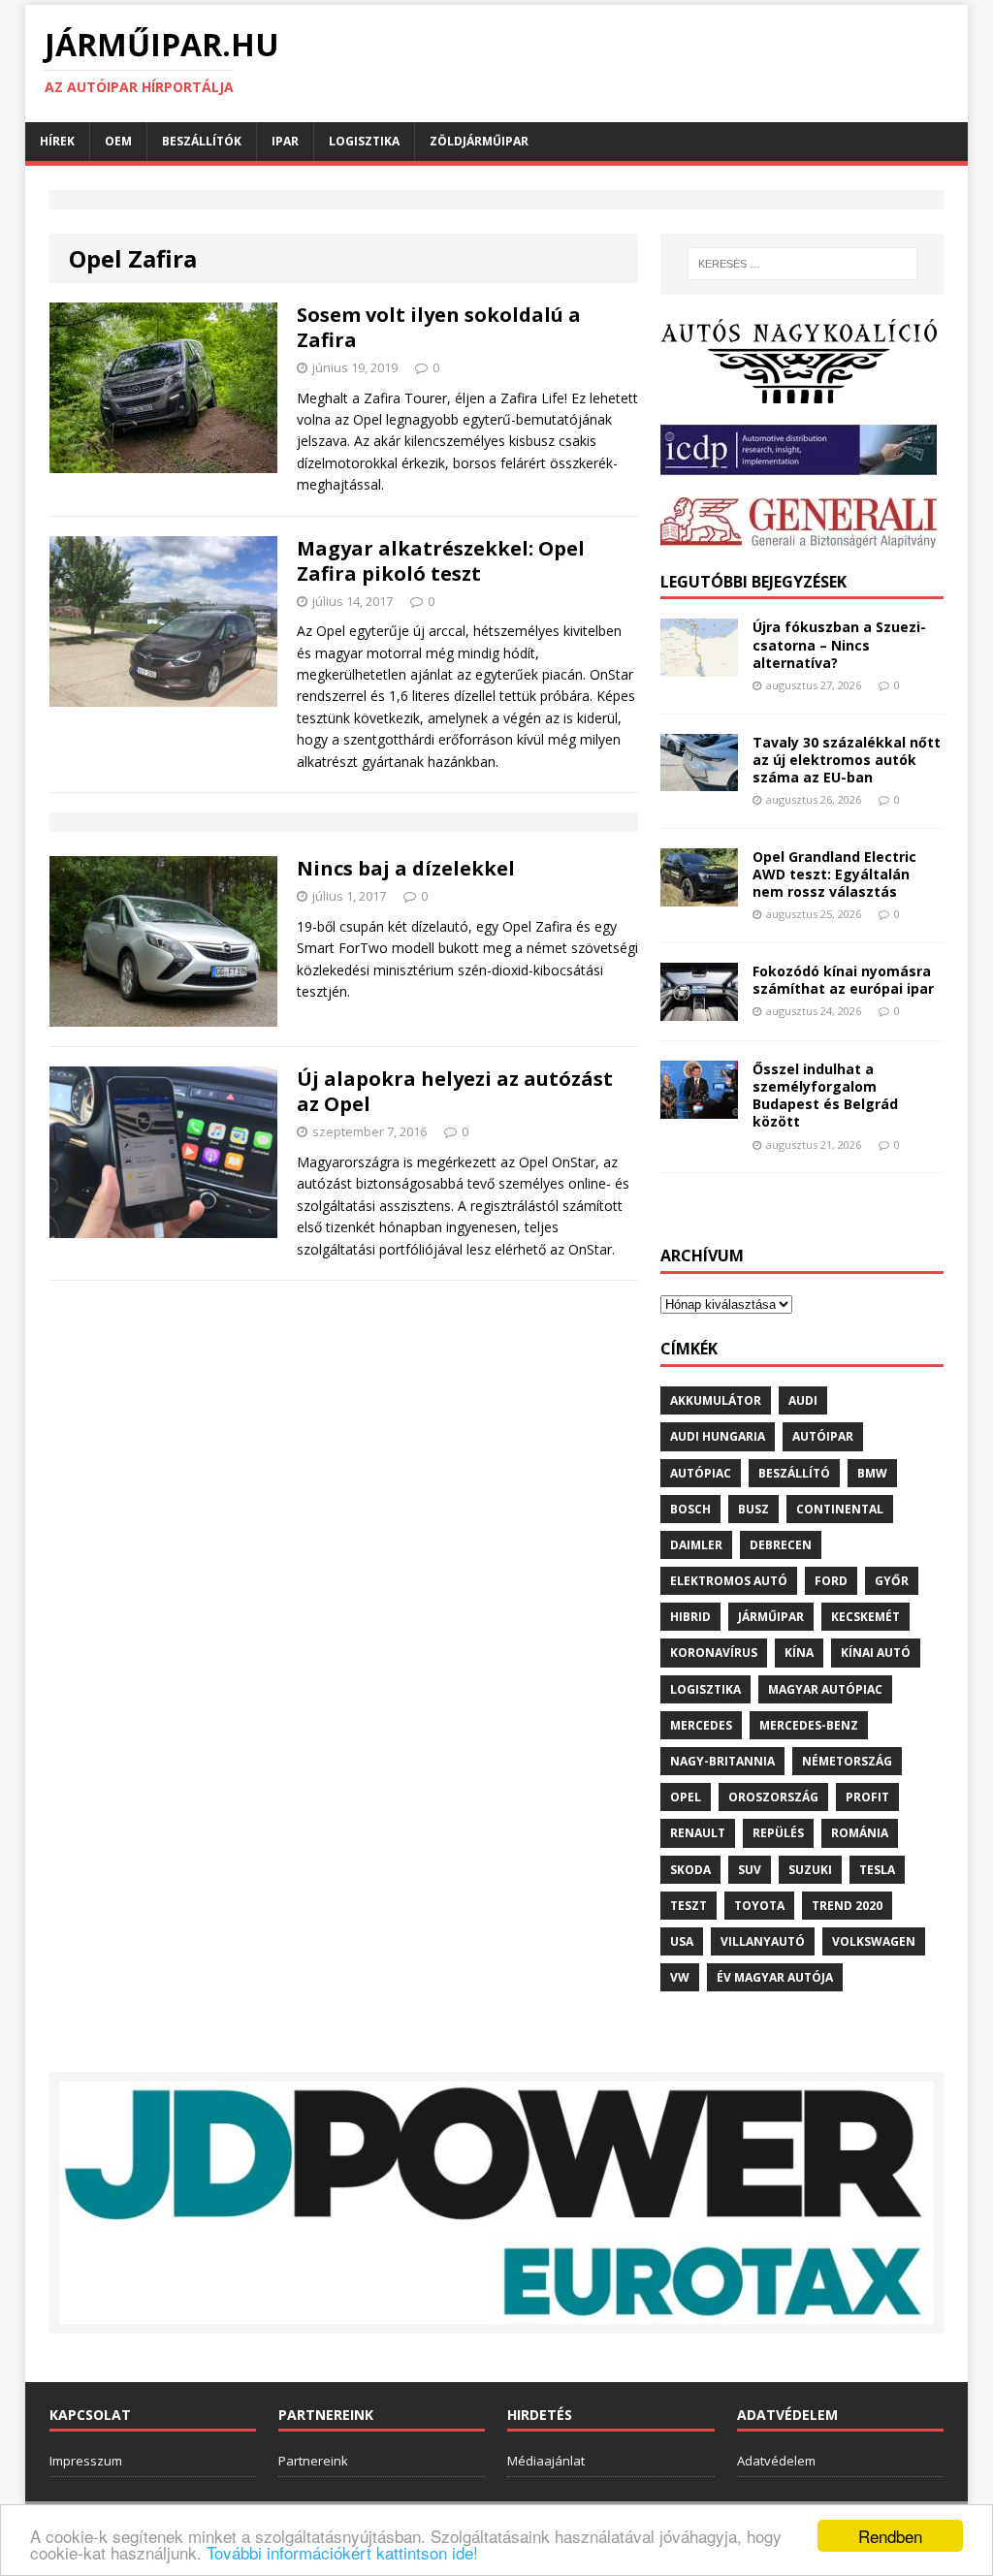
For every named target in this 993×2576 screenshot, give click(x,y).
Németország (847, 1761)
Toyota (759, 1906)
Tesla (877, 1870)
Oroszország (773, 1797)
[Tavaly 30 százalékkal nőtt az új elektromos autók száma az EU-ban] (699, 780)
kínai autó (876, 1653)
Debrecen (781, 1545)
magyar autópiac (825, 1689)
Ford (831, 1581)
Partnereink (313, 2461)
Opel (686, 1797)
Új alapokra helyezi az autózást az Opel (455, 1091)
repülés (778, 1833)
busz (753, 1509)
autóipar (823, 1436)
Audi (803, 1400)
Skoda (690, 1870)
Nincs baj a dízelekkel (406, 868)
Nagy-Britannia (722, 1761)
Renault (698, 1833)
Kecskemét (865, 1617)
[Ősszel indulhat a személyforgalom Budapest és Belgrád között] (699, 1107)
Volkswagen (874, 1941)
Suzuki (810, 1870)
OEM (118, 141)
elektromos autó (729, 1581)
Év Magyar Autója (775, 1977)
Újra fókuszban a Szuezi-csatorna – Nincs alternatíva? (839, 644)
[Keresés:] (802, 264)
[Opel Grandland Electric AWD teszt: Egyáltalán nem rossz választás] (699, 894)
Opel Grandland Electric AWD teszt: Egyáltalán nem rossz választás (834, 874)
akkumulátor (716, 1400)
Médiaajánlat (546, 2461)
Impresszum (86, 2461)
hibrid (690, 1617)
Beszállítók (202, 141)
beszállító (794, 1473)
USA (682, 1941)
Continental (840, 1509)
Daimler (696, 1545)
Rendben (890, 2536)
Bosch (690, 1509)
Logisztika (364, 141)
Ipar (285, 141)
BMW (872, 1473)
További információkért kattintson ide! (342, 2552)
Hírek (57, 141)
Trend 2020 (847, 1906)
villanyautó (763, 1941)
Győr (892, 1581)
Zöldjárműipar (479, 141)
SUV (750, 1870)
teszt (689, 1906)
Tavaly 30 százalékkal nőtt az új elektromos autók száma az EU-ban (847, 760)
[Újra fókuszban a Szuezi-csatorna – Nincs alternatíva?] (699, 666)
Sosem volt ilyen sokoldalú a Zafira (439, 327)
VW (680, 1977)
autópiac (701, 1473)
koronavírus (714, 1653)
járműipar (771, 1617)
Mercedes (701, 1725)
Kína (799, 1653)
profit (867, 1797)
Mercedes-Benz (809, 1725)
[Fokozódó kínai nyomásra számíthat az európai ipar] (699, 1009)
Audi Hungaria (718, 1436)
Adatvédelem (776, 2461)
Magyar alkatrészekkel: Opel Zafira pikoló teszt (441, 561)
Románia (860, 1833)
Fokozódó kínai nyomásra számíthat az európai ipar (843, 980)
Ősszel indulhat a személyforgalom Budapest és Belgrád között (825, 1096)
